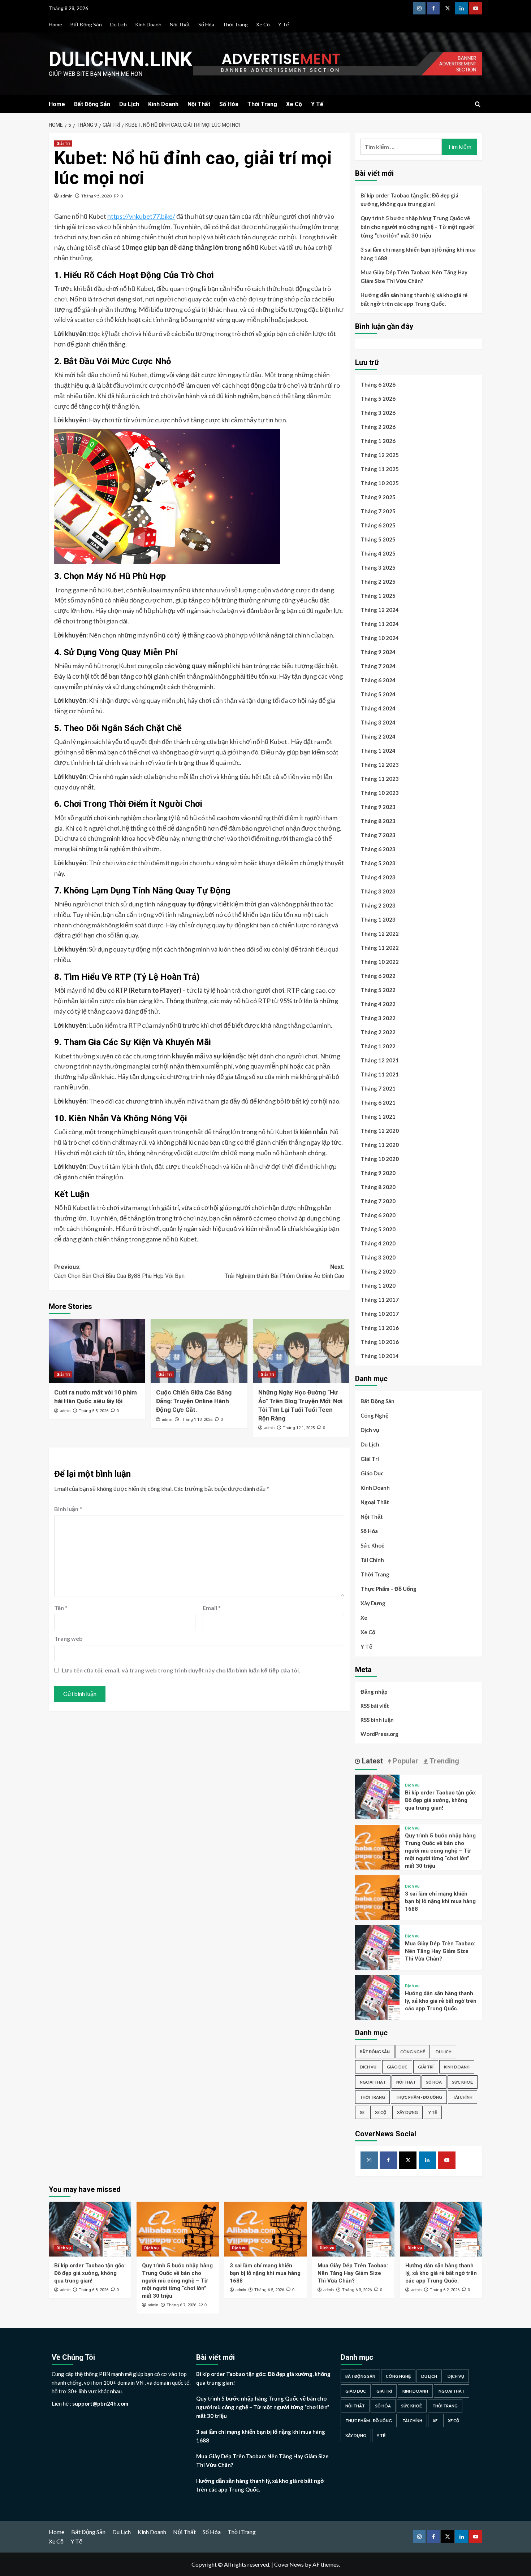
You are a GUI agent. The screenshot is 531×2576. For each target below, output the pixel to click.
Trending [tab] (443, 1761)
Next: (284, 1272)
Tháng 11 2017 (380, 1300)
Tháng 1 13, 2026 (197, 1420)
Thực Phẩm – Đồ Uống (388, 1589)
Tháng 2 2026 (378, 427)
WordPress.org (379, 1734)
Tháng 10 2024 (380, 638)
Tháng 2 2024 (378, 736)
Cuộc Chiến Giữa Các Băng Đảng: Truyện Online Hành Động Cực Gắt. (194, 1401)
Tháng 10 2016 (380, 1342)
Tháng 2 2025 (378, 582)
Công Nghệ (374, 1415)
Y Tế (284, 24)
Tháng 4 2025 (378, 553)
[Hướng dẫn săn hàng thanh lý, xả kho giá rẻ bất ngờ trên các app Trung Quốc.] (377, 1996)
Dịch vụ (370, 1430)
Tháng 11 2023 (380, 779)
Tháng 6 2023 (378, 849)
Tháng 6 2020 (378, 1215)
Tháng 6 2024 (378, 680)
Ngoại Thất (375, 1502)
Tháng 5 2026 (378, 399)
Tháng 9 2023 (378, 807)
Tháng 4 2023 (378, 877)
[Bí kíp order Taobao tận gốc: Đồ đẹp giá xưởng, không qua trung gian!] (377, 1796)
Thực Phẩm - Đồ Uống (419, 2097)
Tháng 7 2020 (378, 1201)
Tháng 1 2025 (378, 596)
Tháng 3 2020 (378, 1257)
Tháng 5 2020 (378, 1229)
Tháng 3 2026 (378, 413)
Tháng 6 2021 (378, 1102)
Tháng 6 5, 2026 (269, 2290)
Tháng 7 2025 (378, 511)
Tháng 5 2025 (378, 539)
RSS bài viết (375, 1706)
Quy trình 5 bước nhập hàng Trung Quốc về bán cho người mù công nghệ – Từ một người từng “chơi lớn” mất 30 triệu (418, 227)
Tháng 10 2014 (380, 1356)
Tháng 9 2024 (378, 652)
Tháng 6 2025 (378, 525)
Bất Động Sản (86, 24)
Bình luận (68, 1509)
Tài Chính (372, 1560)
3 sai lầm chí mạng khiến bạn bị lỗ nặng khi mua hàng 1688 (418, 254)
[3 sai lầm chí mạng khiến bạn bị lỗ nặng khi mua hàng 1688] (377, 1897)
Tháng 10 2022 (380, 962)
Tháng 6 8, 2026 (94, 2290)
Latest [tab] (372, 1761)
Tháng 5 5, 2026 (94, 1411)
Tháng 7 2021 (378, 1088)
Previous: (119, 1272)
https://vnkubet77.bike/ (141, 216)
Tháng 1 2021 (378, 1117)
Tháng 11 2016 (380, 1328)
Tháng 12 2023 (380, 765)
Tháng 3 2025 (378, 567)
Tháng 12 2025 (380, 455)
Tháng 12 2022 (380, 934)
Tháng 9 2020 (378, 1173)
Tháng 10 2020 (380, 1159)
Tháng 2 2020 (378, 1271)
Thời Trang (235, 24)
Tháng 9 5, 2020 (96, 196)
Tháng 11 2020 (380, 1145)
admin (66, 196)
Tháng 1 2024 (378, 750)
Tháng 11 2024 (380, 624)
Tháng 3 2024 (378, 722)
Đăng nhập (374, 1692)
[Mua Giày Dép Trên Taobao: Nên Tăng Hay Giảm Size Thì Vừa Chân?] (377, 1947)
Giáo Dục (372, 1473)
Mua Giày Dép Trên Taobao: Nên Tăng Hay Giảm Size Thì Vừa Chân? (414, 277)
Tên (61, 1608)
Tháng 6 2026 (378, 384)
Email (212, 1608)
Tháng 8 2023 (378, 821)
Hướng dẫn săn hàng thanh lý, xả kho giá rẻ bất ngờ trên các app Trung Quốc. (414, 299)
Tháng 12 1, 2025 (299, 1428)
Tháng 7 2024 (378, 666)
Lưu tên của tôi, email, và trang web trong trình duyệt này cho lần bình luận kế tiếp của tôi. (181, 1670)
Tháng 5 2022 (378, 990)
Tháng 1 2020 (378, 1285)
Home (55, 24)
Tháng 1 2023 (378, 919)
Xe (364, 1618)
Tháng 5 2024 (378, 694)
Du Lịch (118, 24)
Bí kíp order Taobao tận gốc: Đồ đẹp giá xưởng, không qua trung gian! (409, 200)
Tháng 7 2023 (378, 835)
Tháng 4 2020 (378, 1243)
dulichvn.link (120, 59)
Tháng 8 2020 (378, 1187)
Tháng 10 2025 (380, 483)
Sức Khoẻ (372, 1545)
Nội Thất (180, 24)
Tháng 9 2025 (378, 497)
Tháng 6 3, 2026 (357, 2290)
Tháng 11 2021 (380, 1074)
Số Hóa (206, 24)
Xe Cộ (263, 24)
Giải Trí (63, 143)
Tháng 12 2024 (380, 610)
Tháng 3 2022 (378, 1018)
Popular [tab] (405, 1761)
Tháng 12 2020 (380, 1131)
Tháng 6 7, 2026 (181, 2305)
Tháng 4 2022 (378, 1004)
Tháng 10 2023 (380, 793)
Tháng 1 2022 (378, 1046)
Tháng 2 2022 (378, 1032)
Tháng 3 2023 (378, 891)
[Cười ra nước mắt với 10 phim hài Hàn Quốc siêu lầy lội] (97, 1351)
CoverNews (289, 2564)
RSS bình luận (377, 1720)
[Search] (478, 105)
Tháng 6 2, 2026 (445, 2290)
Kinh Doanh (148, 24)
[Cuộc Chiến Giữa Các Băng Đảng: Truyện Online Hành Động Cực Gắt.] (199, 1351)
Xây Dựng (373, 1603)
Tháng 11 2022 (380, 948)
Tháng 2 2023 (378, 905)
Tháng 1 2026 (378, 441)
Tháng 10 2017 (380, 1314)
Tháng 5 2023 (378, 863)
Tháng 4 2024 (378, 708)
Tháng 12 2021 (380, 1060)
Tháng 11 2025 (380, 469)
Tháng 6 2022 (378, 976)
